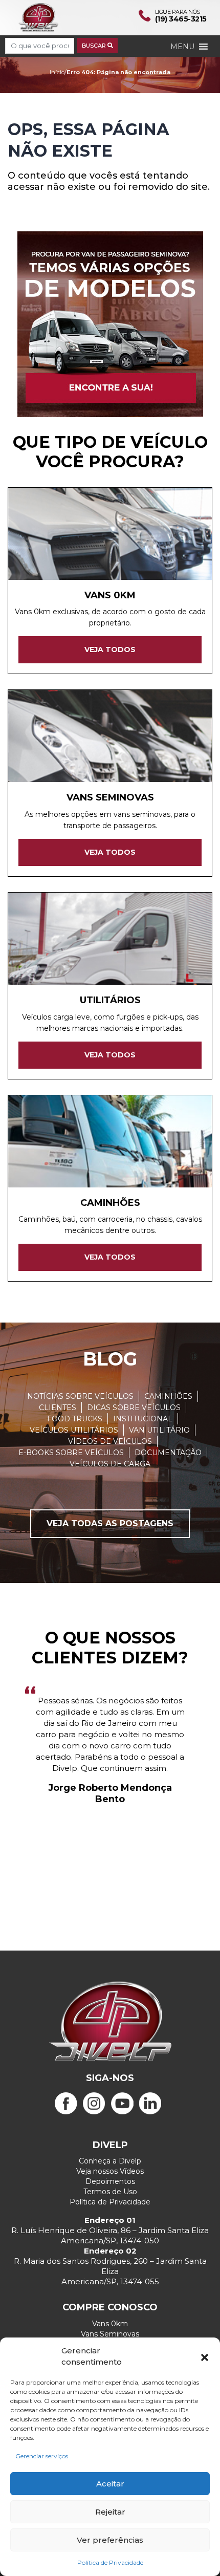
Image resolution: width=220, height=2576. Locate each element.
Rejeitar (110, 2512)
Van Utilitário (159, 1430)
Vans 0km (110, 2324)
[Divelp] (38, 17)
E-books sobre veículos (71, 1453)
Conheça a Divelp (110, 2161)
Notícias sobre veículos (80, 1396)
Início (57, 72)
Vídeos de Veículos (110, 1441)
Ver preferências (110, 2540)
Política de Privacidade (110, 2562)
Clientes (58, 1408)
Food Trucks (75, 1419)
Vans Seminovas (110, 2334)
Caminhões (168, 1396)
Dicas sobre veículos (134, 1408)
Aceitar (110, 2484)
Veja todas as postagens (110, 1523)
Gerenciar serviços (42, 2456)
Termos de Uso (110, 2192)
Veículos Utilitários (74, 1430)
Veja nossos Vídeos (110, 2171)
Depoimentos (110, 2181)
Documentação (168, 1453)
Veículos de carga (110, 1464)
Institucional (143, 1419)
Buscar (95, 46)
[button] (205, 2356)
